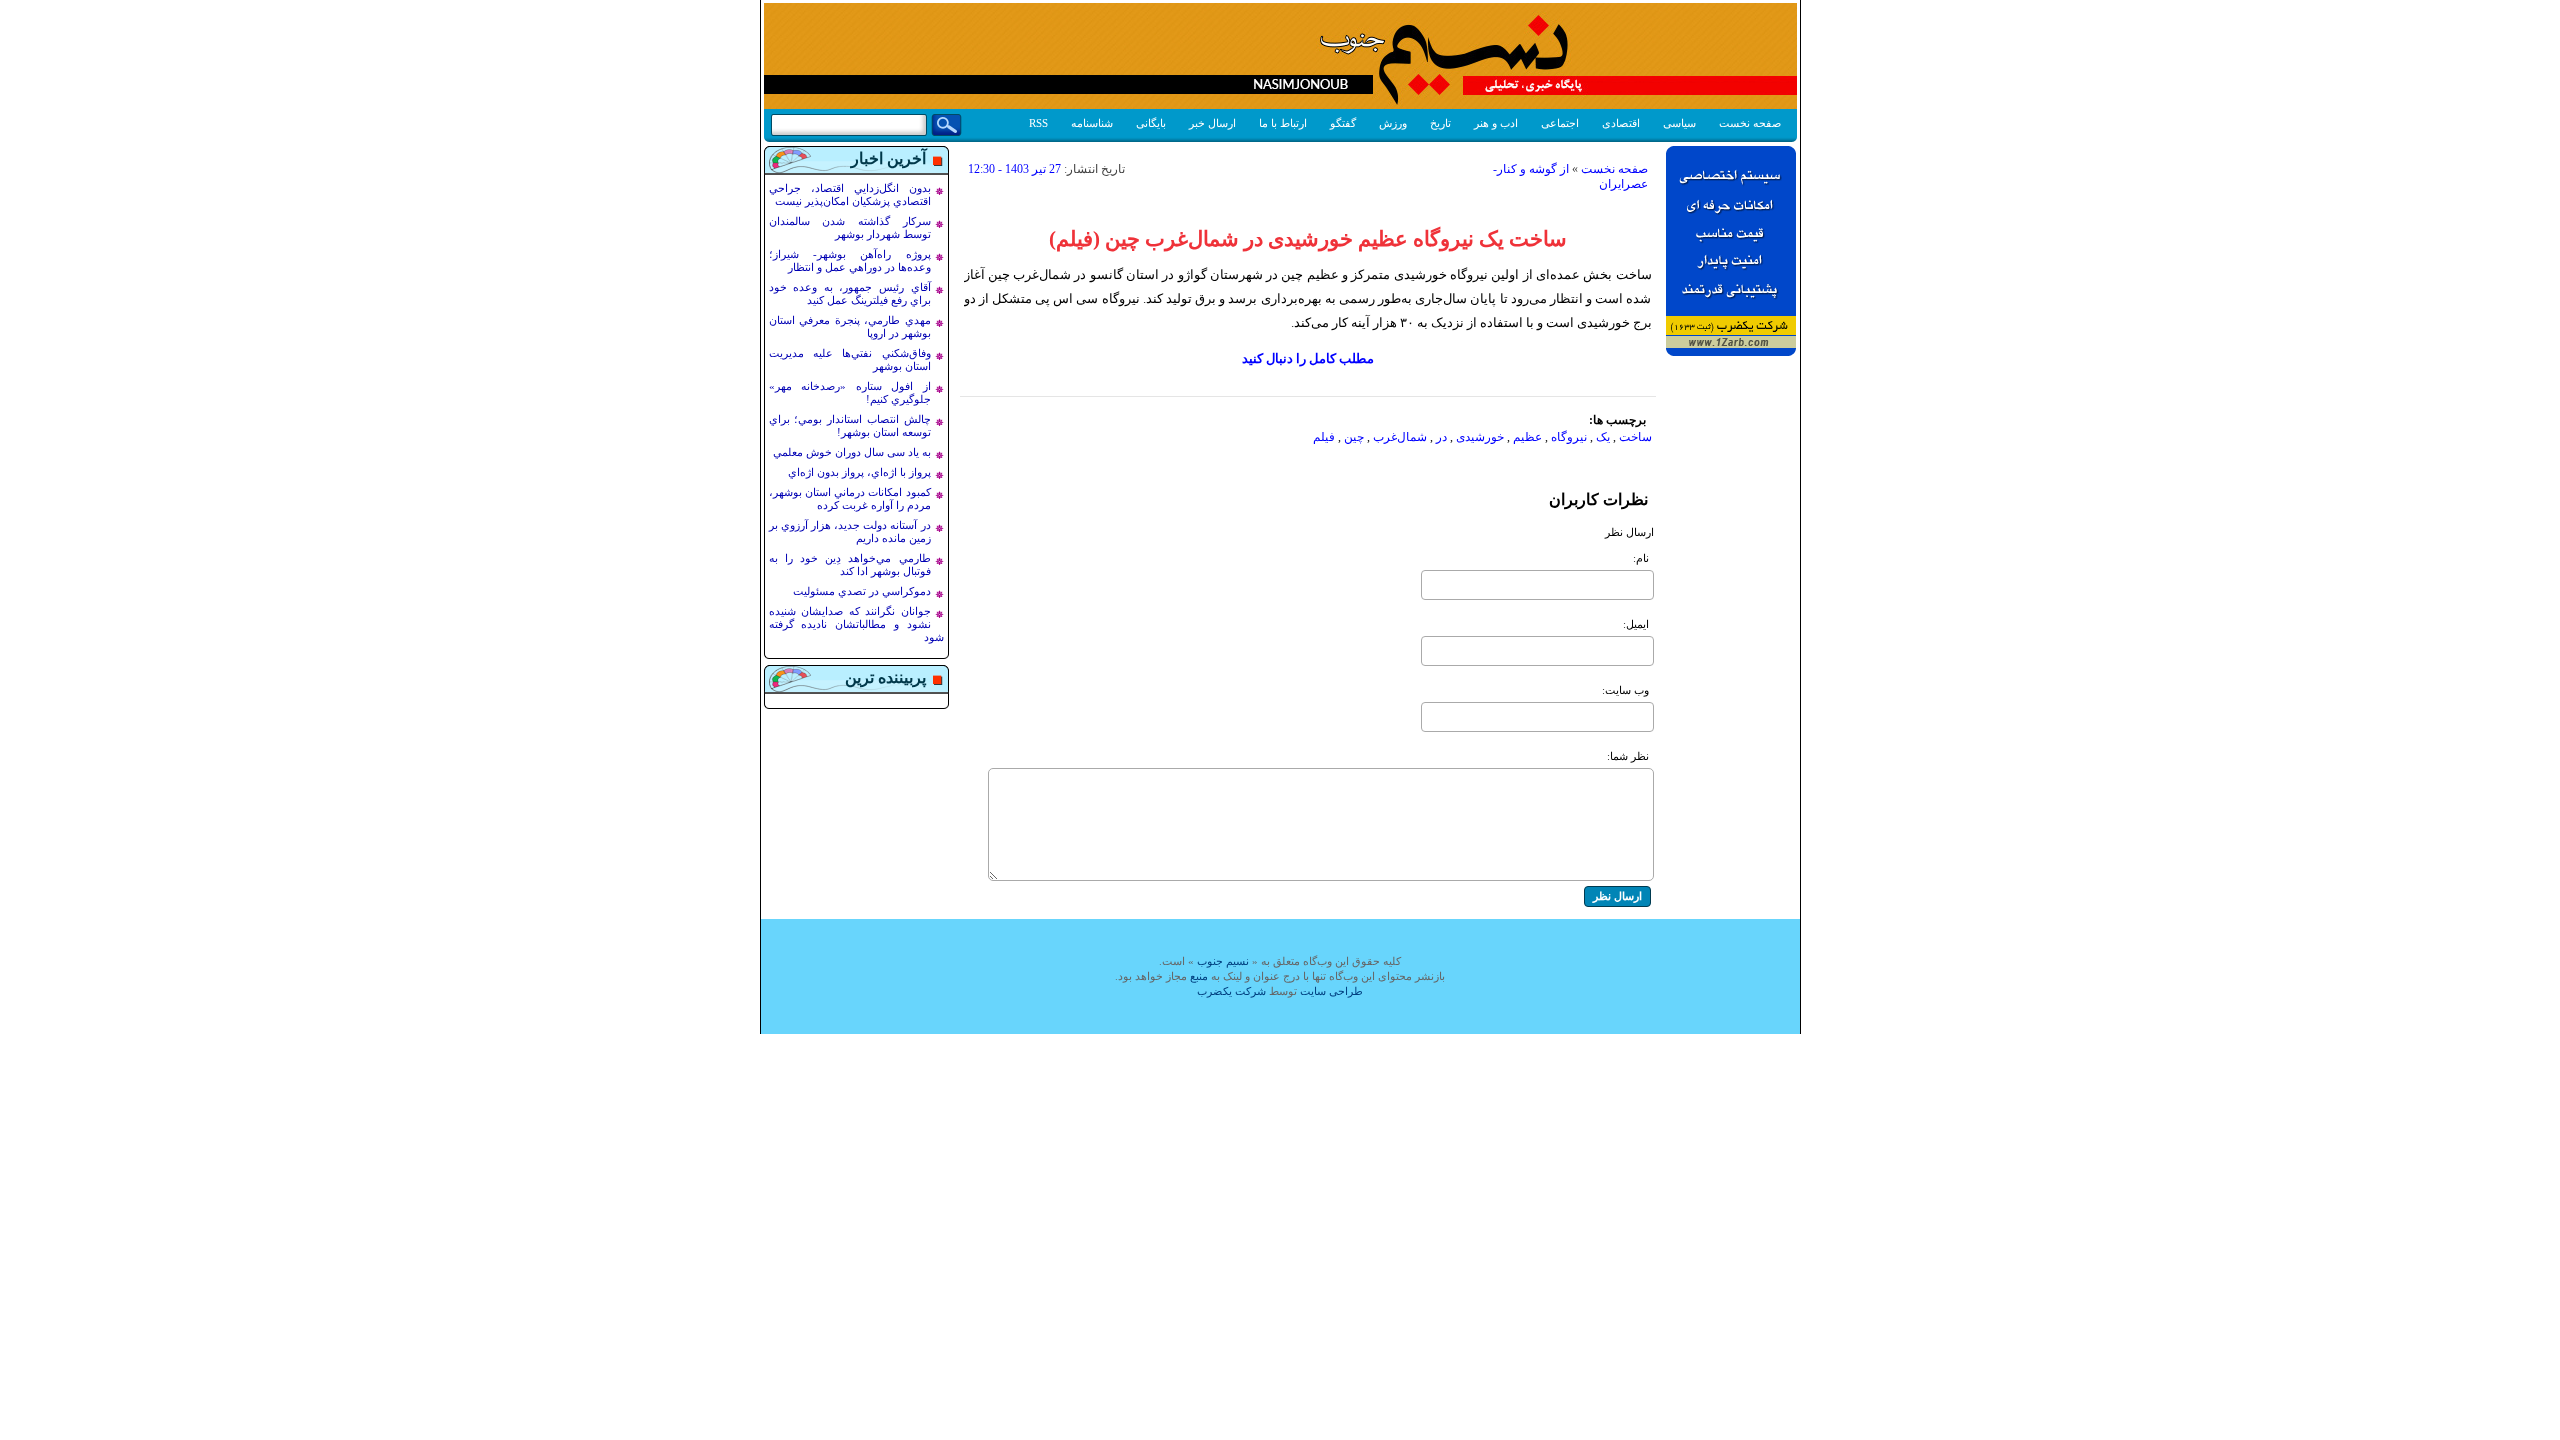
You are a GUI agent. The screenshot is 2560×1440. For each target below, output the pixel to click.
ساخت (1635, 437)
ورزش (1393, 123)
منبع (1199, 976)
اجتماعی (1560, 123)
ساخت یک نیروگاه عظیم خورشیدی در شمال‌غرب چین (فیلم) (1308, 239)
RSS (1038, 123)
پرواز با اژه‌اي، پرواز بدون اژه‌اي (859, 472)
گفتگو (1343, 123)
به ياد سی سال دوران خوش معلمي (852, 452)
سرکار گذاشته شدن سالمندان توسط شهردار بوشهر (850, 227)
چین (1354, 437)
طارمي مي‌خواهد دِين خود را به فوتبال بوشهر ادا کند (850, 564)
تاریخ (1440, 123)
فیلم (1324, 437)
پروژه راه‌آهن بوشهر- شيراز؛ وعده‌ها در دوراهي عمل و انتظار (850, 260)
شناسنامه (1092, 123)
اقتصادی (1621, 123)
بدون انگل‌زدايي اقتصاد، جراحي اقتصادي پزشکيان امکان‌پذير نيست (850, 194)
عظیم (1527, 437)
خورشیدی (1480, 437)
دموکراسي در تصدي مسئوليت (862, 591)
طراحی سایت (1331, 991)
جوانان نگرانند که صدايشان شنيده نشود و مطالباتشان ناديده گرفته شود (856, 624)
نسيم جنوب (1223, 961)
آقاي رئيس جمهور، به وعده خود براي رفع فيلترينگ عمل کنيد (850, 293)
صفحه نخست (1750, 123)
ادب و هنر (1496, 123)
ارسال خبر (1212, 123)
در (1441, 437)
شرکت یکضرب (1231, 991)
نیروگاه (1569, 437)
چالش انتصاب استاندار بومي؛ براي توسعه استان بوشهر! (850, 425)
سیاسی (1679, 123)
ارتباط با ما (1283, 123)
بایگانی (1151, 123)
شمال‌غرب (1400, 437)
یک (1603, 437)
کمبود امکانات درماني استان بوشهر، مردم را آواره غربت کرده (850, 498)
